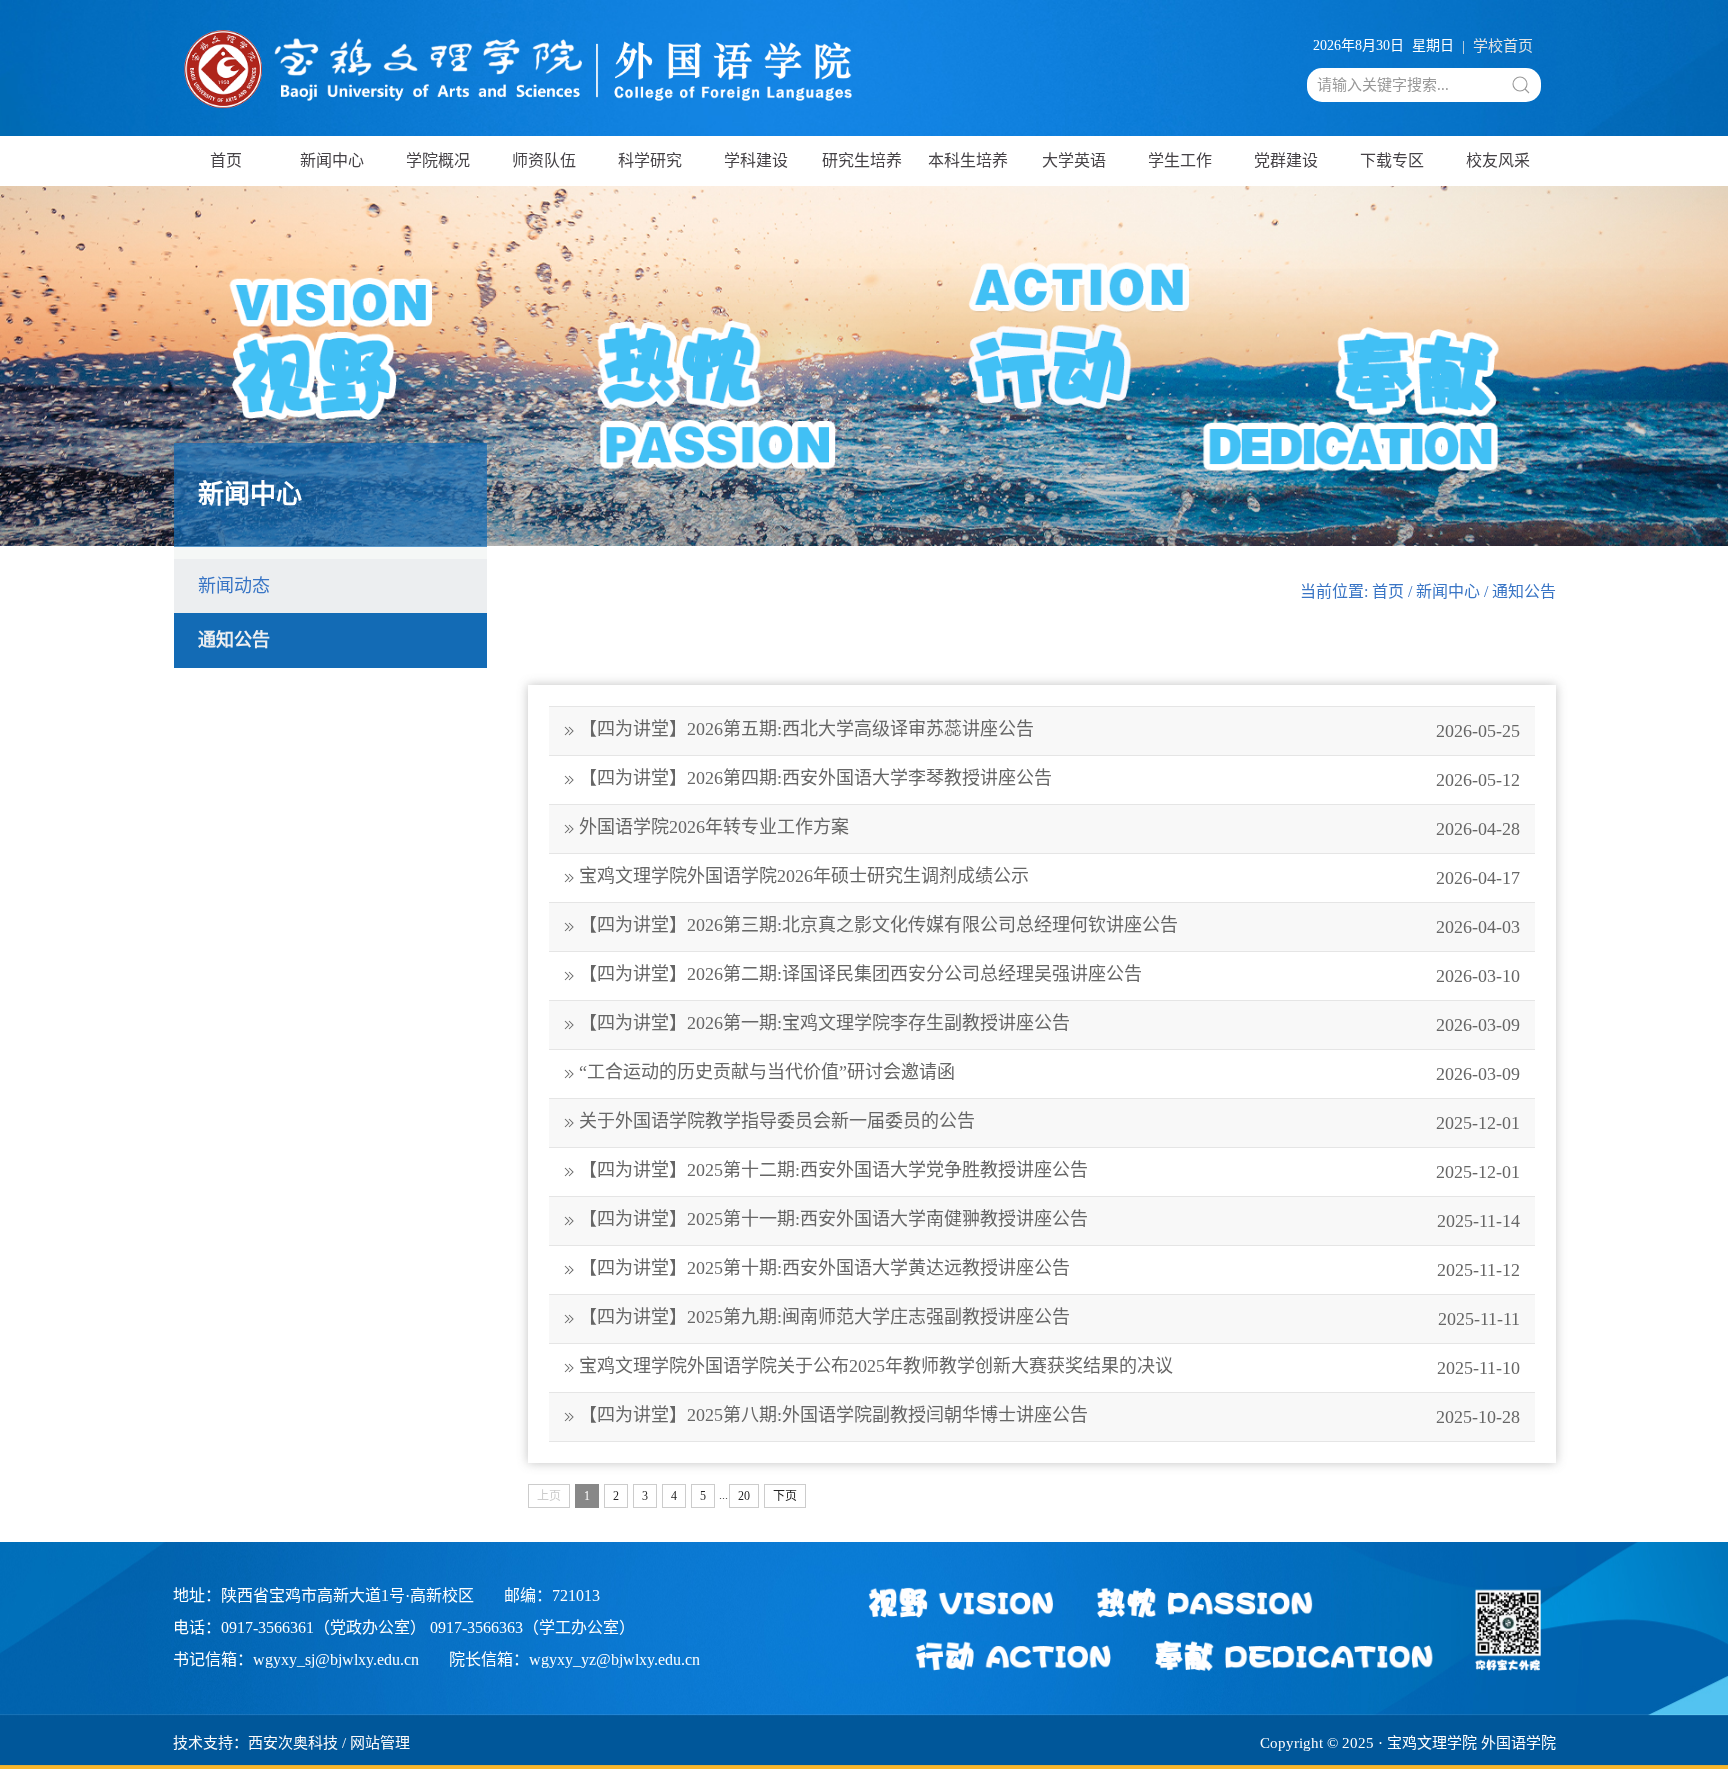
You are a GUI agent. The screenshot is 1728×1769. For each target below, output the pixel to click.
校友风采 (1498, 160)
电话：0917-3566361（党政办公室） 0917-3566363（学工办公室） (404, 1627)
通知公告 (234, 640)
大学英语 (1074, 160)
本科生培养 (968, 160)
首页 (226, 160)
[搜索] (1521, 85)
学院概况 (438, 160)
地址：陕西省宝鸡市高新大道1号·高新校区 (323, 1595)
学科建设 (756, 160)
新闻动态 (234, 586)
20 (744, 1496)
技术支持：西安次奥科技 (255, 1743)
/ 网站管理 (376, 1743)
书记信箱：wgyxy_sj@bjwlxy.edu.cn (296, 1659)
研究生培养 (862, 160)
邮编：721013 (552, 1595)
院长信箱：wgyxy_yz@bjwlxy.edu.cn (574, 1659)
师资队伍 (544, 160)
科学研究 (650, 160)
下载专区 (1392, 160)
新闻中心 (332, 160)
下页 (785, 1496)
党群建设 (1286, 160)
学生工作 (1180, 160)
